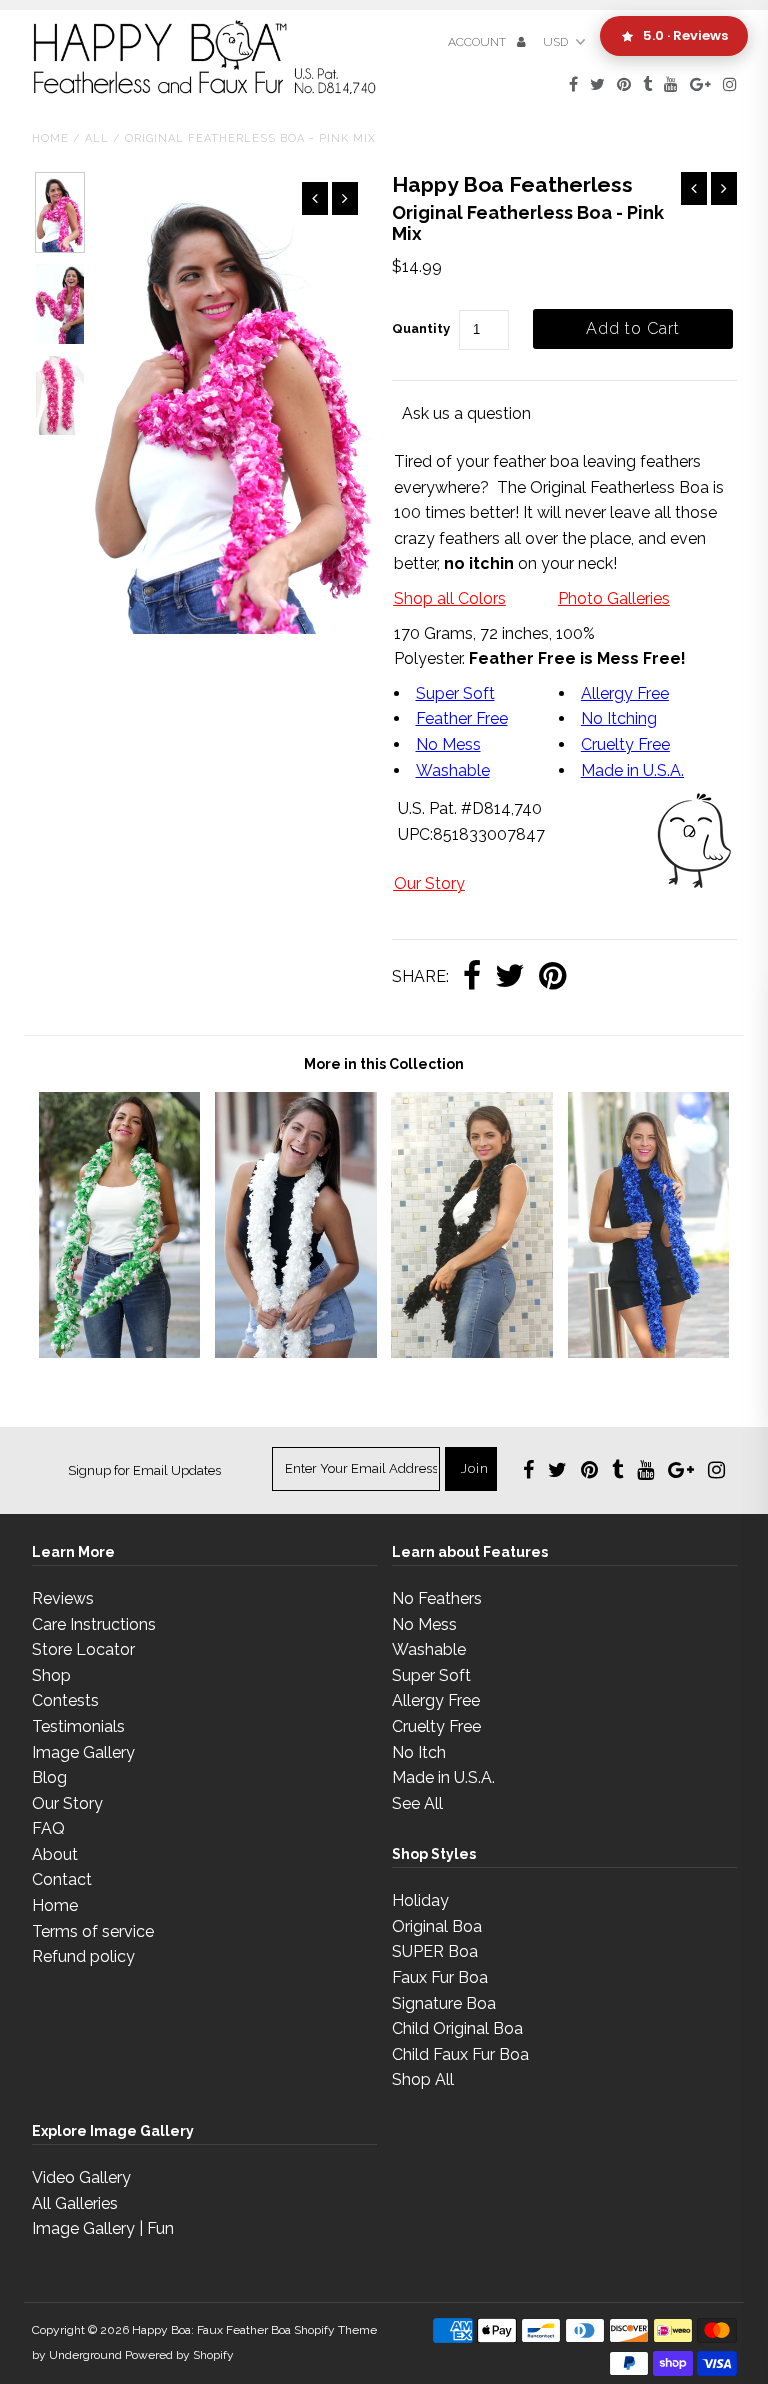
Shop (51, 1675)
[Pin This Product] (552, 977)
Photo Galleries (614, 598)
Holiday (420, 1900)
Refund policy (83, 1956)
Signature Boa (444, 2003)
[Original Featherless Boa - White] (296, 1352)
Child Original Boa (457, 2028)
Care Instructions (94, 1624)
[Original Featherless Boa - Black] (472, 1352)
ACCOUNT (478, 42)
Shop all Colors (450, 598)
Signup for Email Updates (144, 1470)
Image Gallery (83, 1752)
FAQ (48, 1828)
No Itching (619, 718)
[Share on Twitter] (510, 977)
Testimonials (78, 1726)
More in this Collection (384, 1064)
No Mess (448, 744)
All (97, 138)
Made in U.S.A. (443, 1777)
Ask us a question (466, 413)
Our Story (429, 883)
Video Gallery (81, 2177)
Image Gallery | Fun (103, 2228)
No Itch (419, 1752)
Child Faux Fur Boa (460, 2054)
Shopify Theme (335, 2330)
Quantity (421, 328)
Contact (62, 1879)
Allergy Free (625, 693)
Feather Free (462, 718)
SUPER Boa (435, 1951)
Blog (49, 1777)
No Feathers (437, 1598)
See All (417, 1803)
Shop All (423, 2079)
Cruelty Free (625, 744)
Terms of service (93, 1931)
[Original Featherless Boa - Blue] (649, 1352)
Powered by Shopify (179, 2355)
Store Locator (83, 1649)
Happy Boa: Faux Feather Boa (211, 2330)
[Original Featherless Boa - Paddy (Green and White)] (120, 1352)
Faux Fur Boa (440, 1977)
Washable (453, 770)
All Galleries (75, 2203)
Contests (65, 1700)
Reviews (63, 1598)
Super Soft (455, 693)
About (55, 1854)
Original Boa (437, 1926)
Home (50, 138)
